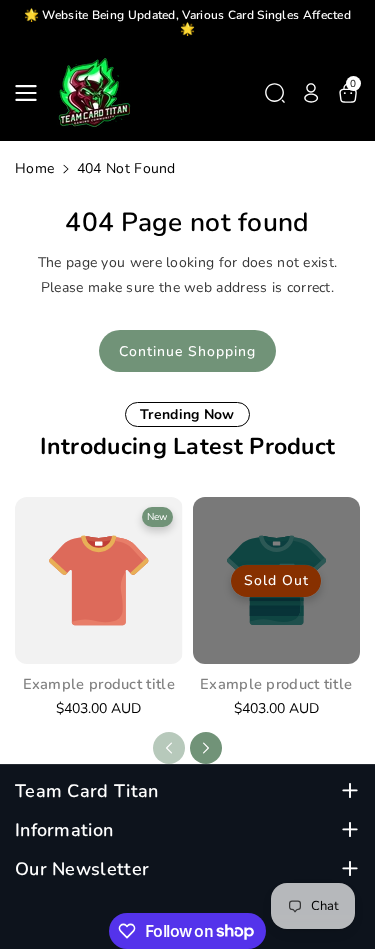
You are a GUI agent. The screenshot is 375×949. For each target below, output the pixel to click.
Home (34, 168)
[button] (32, 93)
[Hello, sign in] (311, 93)
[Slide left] (169, 748)
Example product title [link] (99, 684)
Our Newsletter (82, 869)
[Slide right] (206, 748)
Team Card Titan (87, 791)
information (64, 830)
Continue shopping (187, 351)
